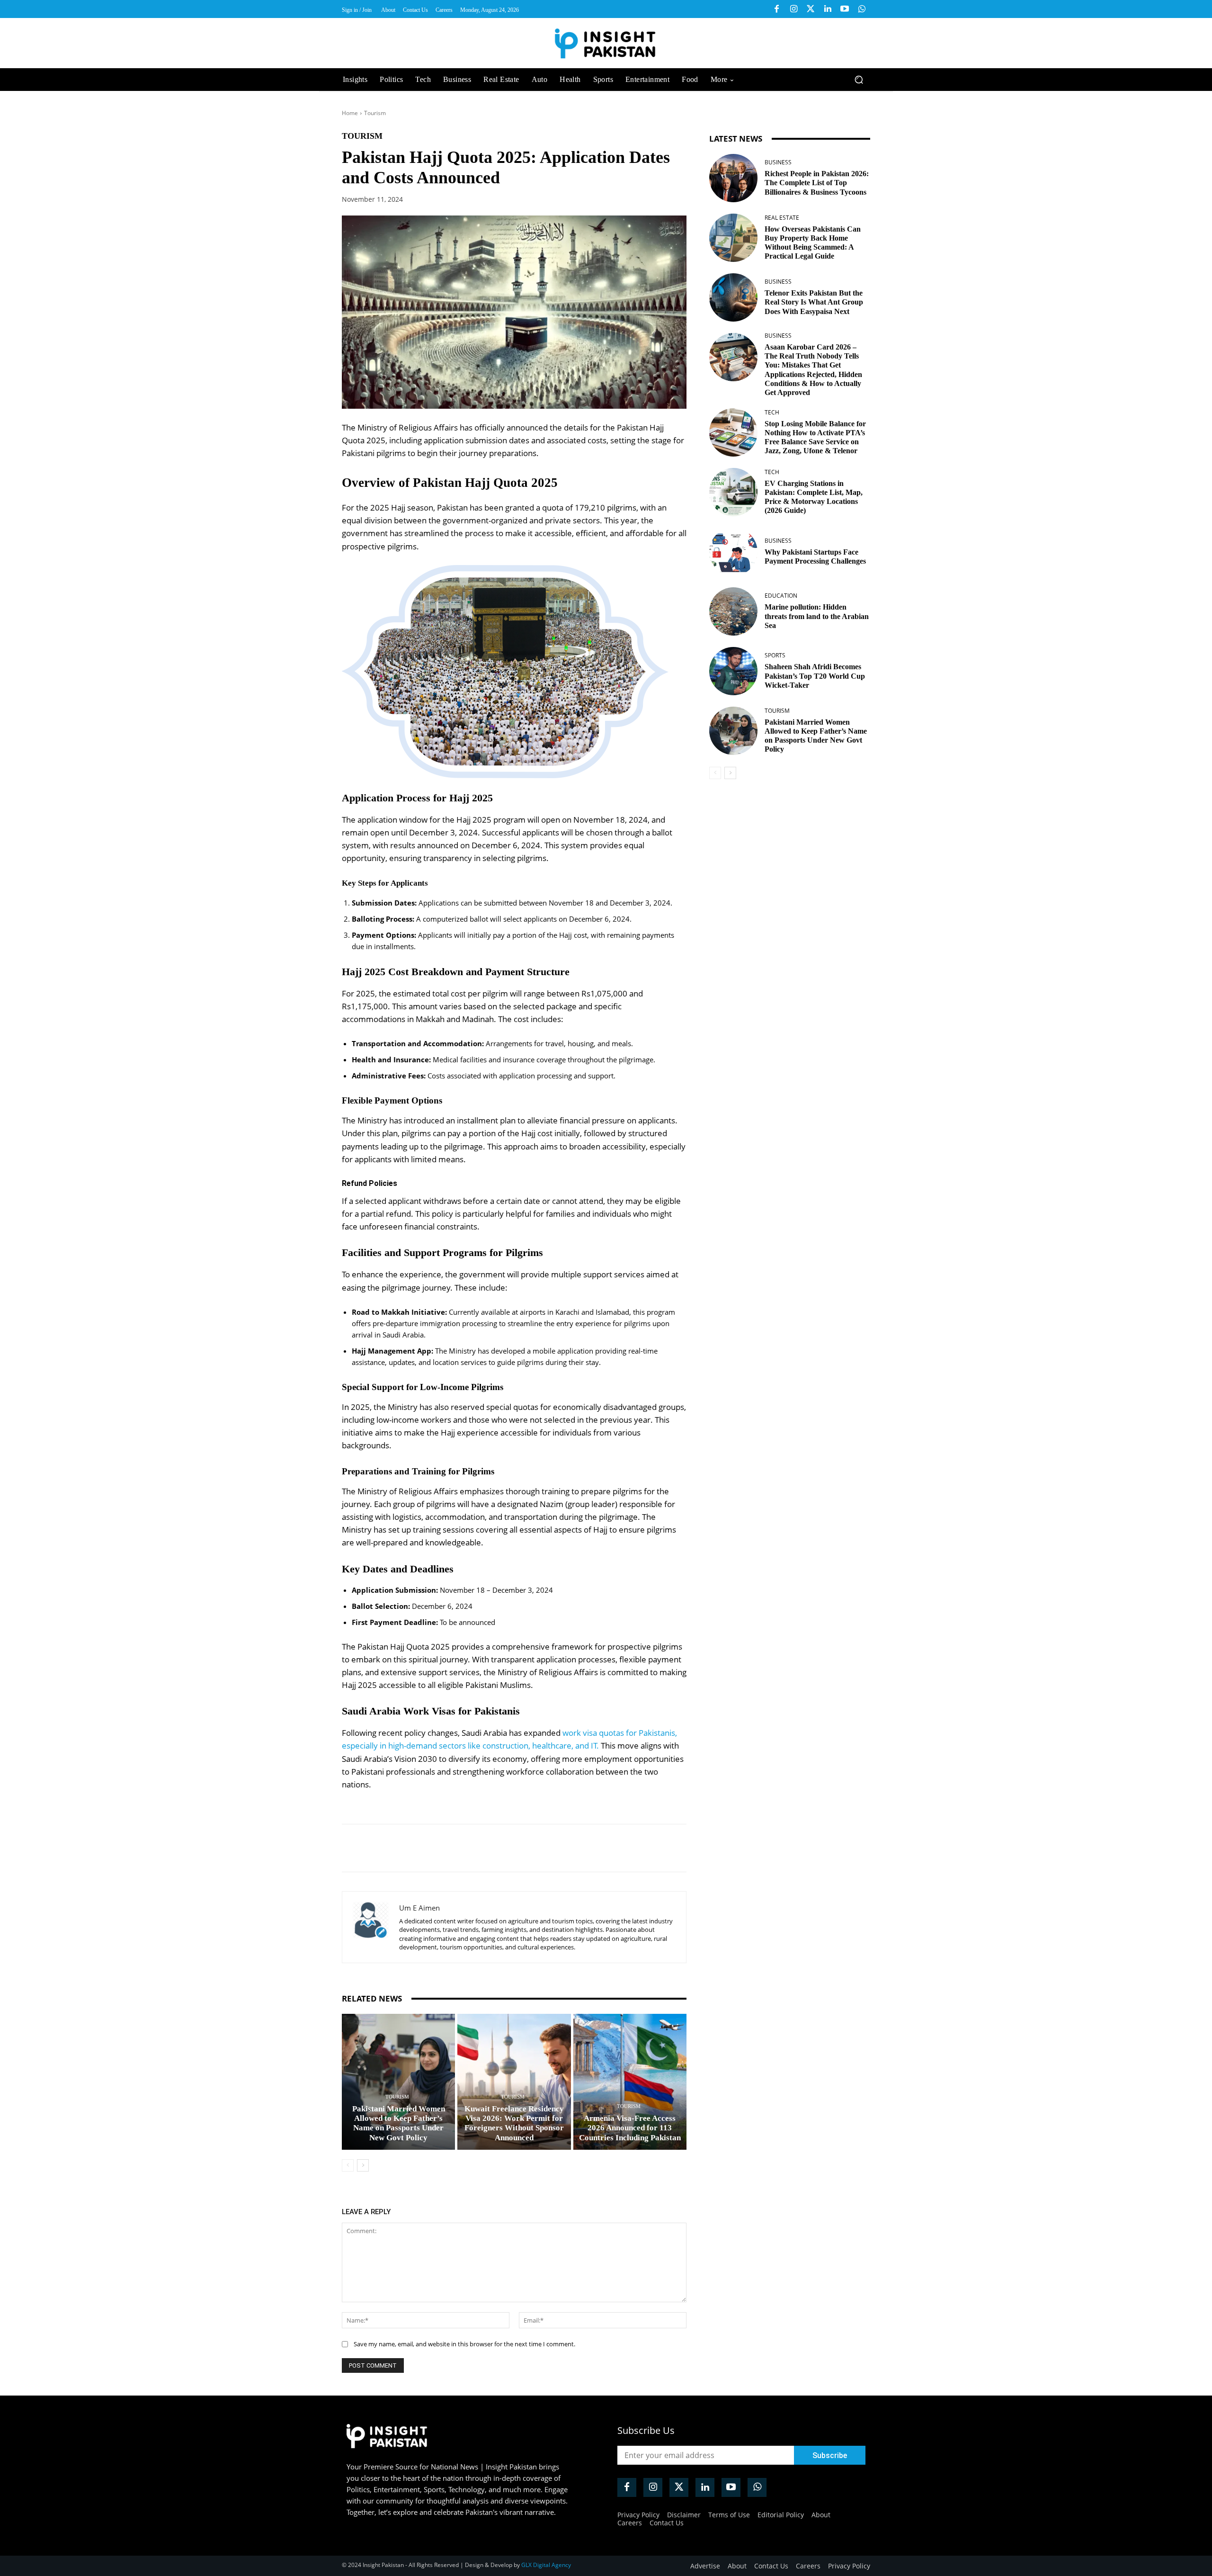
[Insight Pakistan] (606, 43)
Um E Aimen (419, 1908)
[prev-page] (348, 2165)
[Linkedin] (828, 9)
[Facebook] (776, 9)
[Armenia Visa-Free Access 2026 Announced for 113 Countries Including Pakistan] (630, 2082)
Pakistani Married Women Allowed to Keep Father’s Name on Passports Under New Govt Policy (399, 2123)
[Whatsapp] (862, 9)
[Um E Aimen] (371, 1927)
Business (778, 162)
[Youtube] (845, 9)
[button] (859, 80)
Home (350, 113)
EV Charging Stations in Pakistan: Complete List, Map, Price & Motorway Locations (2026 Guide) (814, 497)
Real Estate (782, 218)
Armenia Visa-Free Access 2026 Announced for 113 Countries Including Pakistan (630, 2128)
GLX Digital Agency (546, 2565)
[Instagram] (793, 9)
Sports (775, 655)
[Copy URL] (494, 1848)
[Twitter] (811, 9)
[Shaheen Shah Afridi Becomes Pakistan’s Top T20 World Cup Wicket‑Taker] (733, 671)
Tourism (375, 113)
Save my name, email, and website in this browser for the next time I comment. (464, 2344)
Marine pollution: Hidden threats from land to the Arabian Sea (817, 616)
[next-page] (363, 2165)
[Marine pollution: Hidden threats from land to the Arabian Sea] (733, 611)
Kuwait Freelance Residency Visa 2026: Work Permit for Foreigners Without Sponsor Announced (514, 2123)
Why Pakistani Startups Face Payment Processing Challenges (815, 556)
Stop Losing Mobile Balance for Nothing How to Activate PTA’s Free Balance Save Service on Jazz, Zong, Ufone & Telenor (815, 437)
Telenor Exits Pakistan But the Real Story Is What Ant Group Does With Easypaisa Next (814, 302)
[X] (429, 1848)
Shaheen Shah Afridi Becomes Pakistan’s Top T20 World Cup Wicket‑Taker (815, 676)
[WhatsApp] (472, 1848)
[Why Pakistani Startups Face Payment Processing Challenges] (733, 552)
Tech (772, 413)
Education (781, 596)
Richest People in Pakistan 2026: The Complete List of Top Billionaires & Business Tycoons (817, 183)
